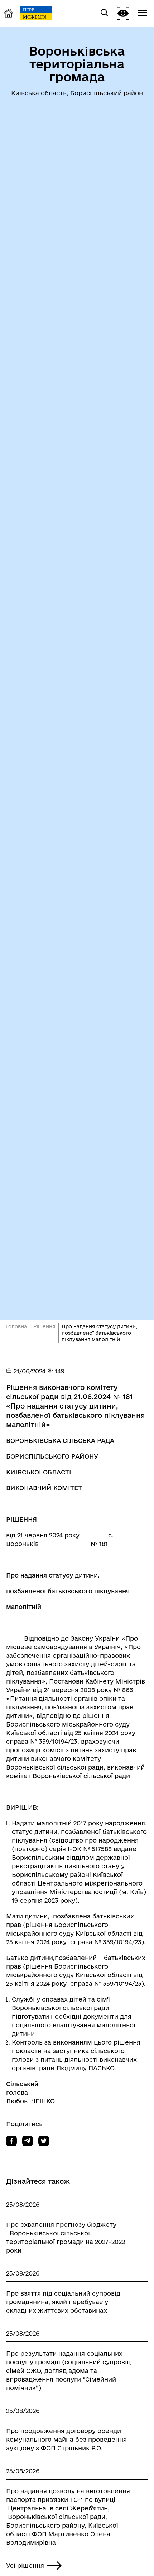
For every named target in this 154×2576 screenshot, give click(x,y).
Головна (16, 1326)
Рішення (44, 1326)
